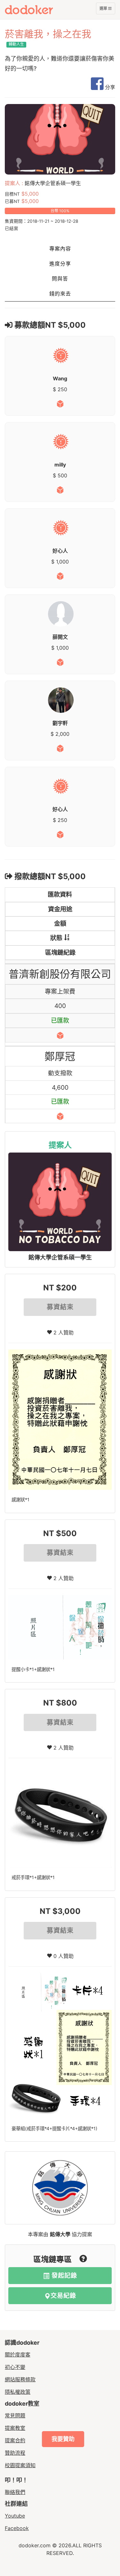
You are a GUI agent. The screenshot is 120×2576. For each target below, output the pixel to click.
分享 (109, 87)
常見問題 (15, 2415)
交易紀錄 (63, 2296)
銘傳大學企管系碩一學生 (60, 1257)
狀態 (56, 938)
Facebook (17, 2528)
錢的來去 (60, 294)
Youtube (15, 2516)
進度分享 (60, 264)
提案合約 (15, 2440)
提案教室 (15, 2428)
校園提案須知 (20, 2465)
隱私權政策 (18, 2392)
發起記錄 (63, 2276)
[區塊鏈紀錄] (60, 1035)
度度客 (41, 10)
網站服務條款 (20, 2379)
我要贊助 (63, 2439)
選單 (104, 10)
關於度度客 (18, 2355)
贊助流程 (15, 2453)
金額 (60, 923)
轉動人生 (16, 44)
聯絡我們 (15, 2492)
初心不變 (15, 2367)
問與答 (60, 279)
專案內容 (60, 249)
